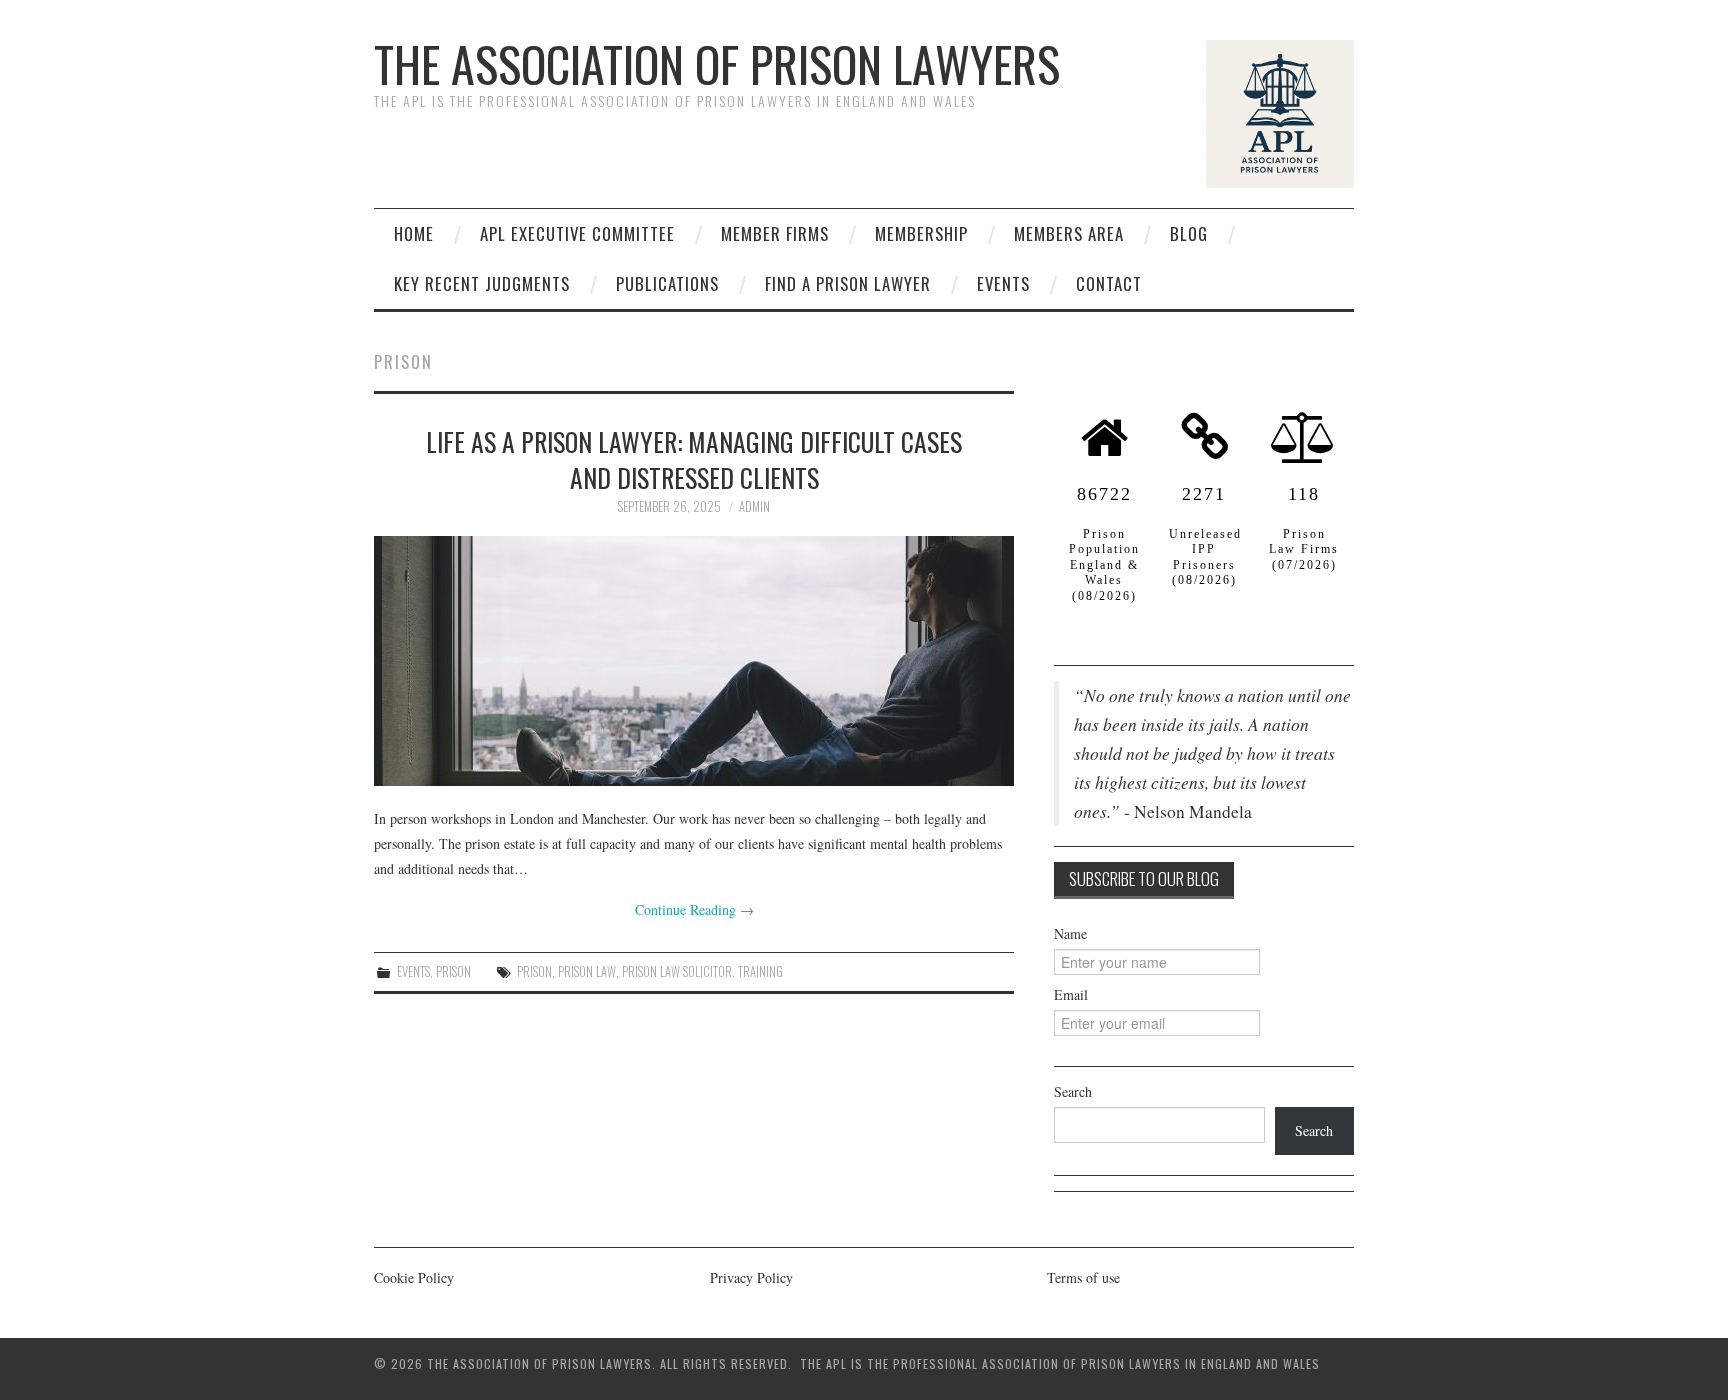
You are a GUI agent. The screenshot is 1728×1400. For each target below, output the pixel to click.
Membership (921, 233)
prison (534, 971)
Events (1003, 283)
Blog (1189, 233)
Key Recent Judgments (482, 283)
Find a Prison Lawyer (848, 283)
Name (1070, 933)
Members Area (1069, 233)
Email (1071, 994)
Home (414, 233)
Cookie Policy (414, 1277)
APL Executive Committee (577, 233)
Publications (667, 283)
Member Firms (775, 233)
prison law (587, 971)
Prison (453, 971)
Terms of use (1083, 1277)
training (760, 971)
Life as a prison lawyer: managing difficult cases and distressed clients (694, 459)
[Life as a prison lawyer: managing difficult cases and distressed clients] (694, 661)
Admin (754, 506)
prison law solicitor (677, 971)
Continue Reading (694, 909)
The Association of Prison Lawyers (717, 63)
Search (1073, 1091)
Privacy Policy (751, 1277)
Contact (1109, 283)
